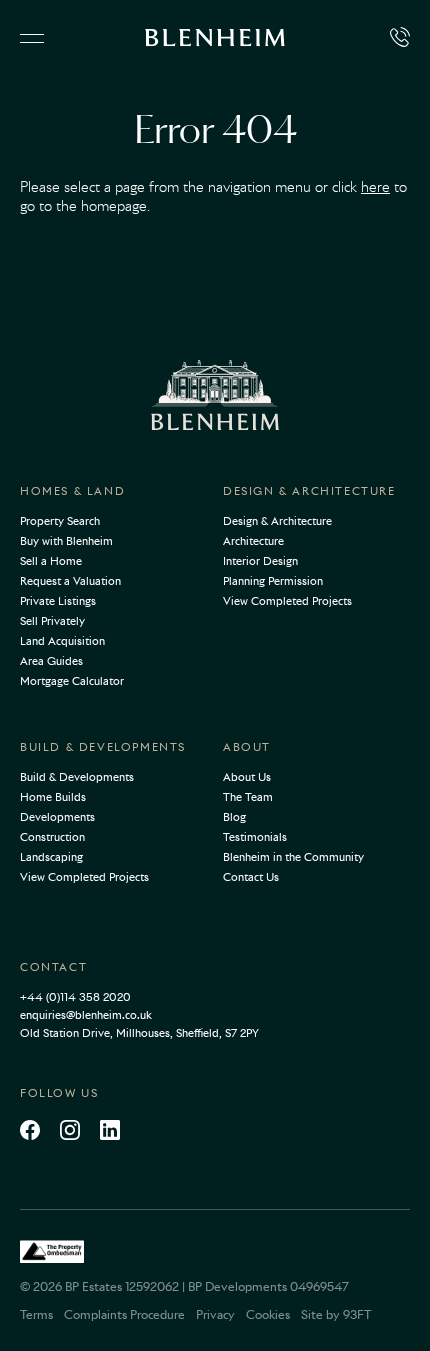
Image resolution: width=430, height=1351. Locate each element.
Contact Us (251, 877)
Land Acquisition (62, 641)
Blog (234, 817)
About (247, 747)
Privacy (215, 1314)
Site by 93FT (336, 1314)
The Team (248, 797)
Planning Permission (273, 581)
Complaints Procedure (124, 1314)
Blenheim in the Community (293, 857)
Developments (57, 817)
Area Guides (51, 661)
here (375, 187)
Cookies (268, 1314)
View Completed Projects (287, 601)
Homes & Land (72, 491)
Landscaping (51, 857)
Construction (52, 837)
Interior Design (260, 561)
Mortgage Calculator (72, 681)
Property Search (60, 521)
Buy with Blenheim (66, 541)
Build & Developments (103, 747)
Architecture (253, 541)
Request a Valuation (70, 581)
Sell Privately (52, 621)
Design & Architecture (309, 491)
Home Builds (53, 797)
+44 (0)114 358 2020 (75, 997)
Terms (36, 1314)
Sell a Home (51, 561)
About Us (247, 777)
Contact (53, 967)
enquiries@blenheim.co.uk (86, 1015)
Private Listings (58, 601)
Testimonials (255, 837)
